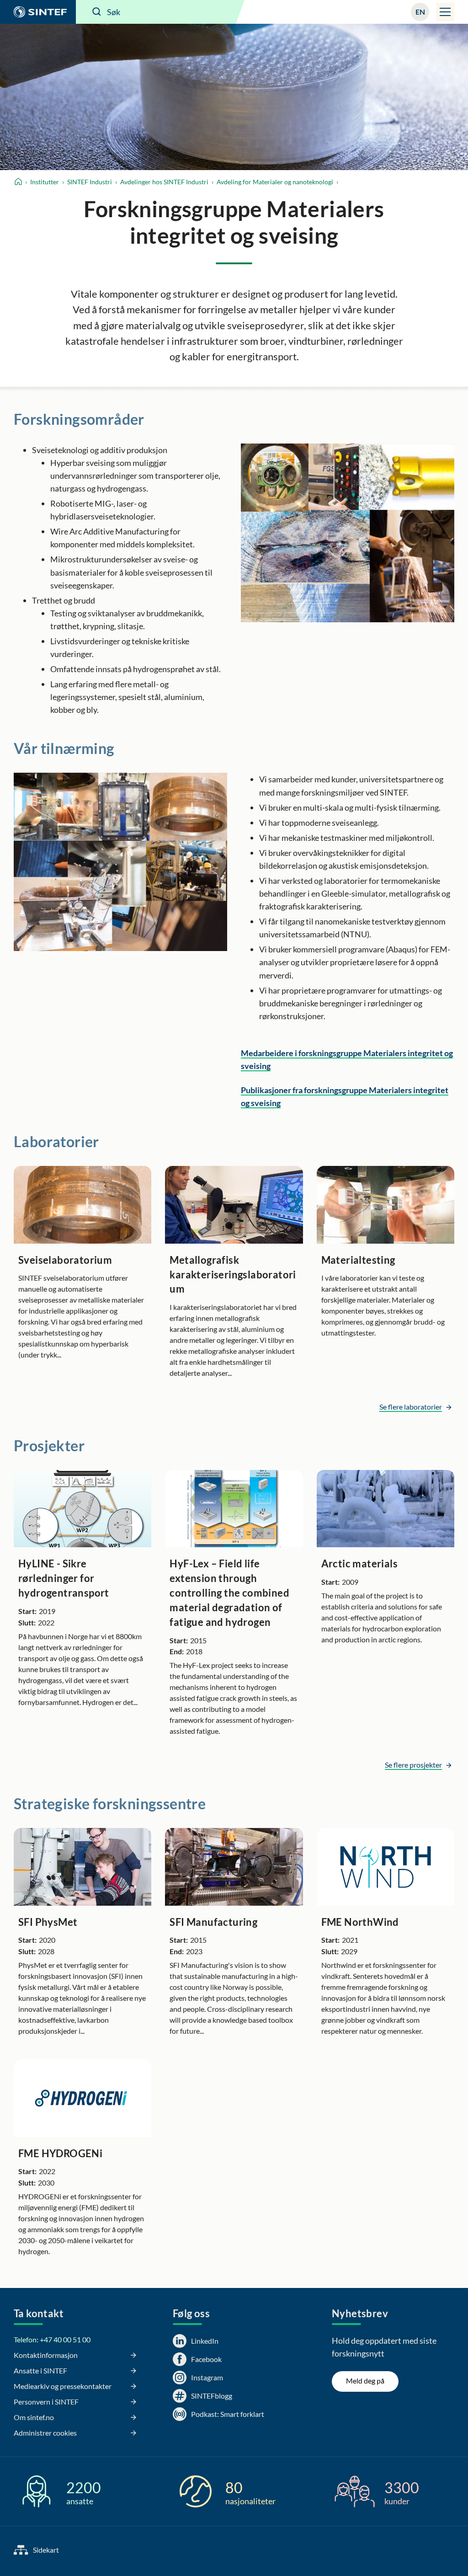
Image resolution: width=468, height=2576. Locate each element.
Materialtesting (358, 1260)
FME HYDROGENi (60, 2153)
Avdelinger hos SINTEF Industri (164, 182)
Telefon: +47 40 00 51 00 (52, 2339)
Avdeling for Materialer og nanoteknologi (275, 182)
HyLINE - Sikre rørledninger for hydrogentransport (64, 1578)
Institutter (45, 182)
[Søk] (97, 12)
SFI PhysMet (48, 1922)
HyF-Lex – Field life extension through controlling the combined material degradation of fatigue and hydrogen (229, 1593)
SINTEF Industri (90, 182)
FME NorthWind (360, 1922)
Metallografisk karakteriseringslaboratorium (233, 1275)
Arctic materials (359, 1563)
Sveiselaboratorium (65, 1260)
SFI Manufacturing (213, 1922)
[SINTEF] (38, 12)
